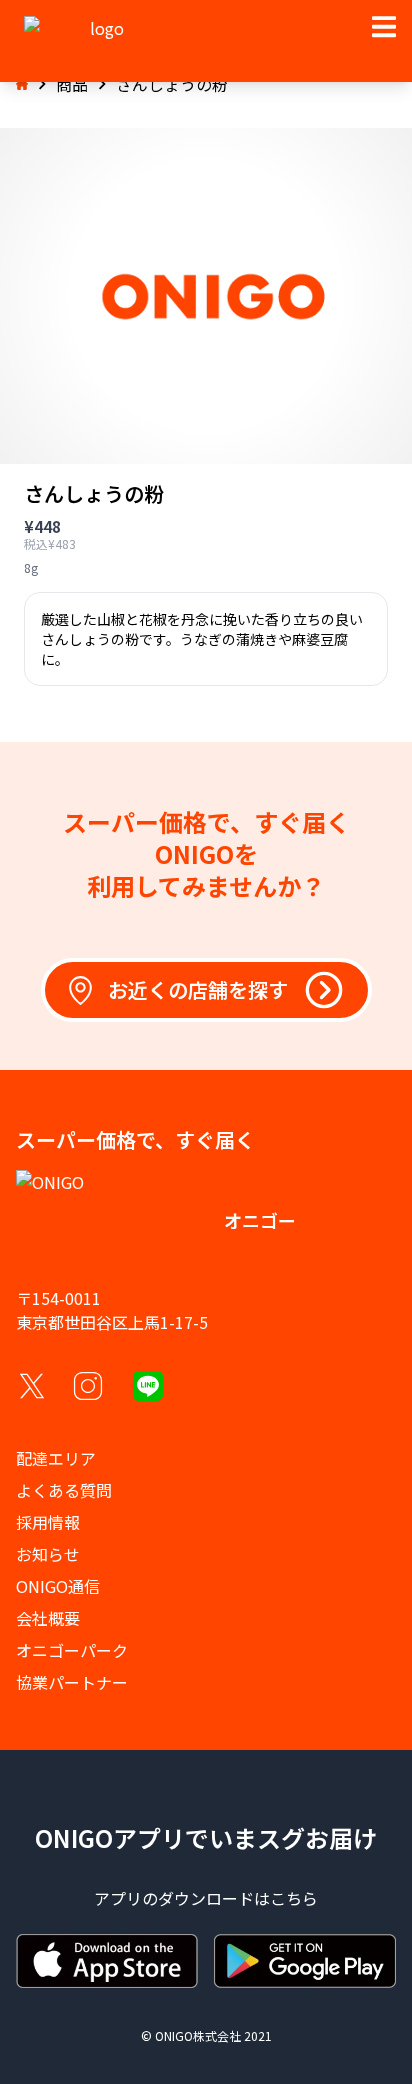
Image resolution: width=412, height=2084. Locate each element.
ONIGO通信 (58, 1586)
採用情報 (48, 1522)
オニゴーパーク (72, 1650)
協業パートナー (72, 1682)
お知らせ (48, 1554)
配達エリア (56, 1458)
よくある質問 (64, 1490)
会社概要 (48, 1618)
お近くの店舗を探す (198, 989)
